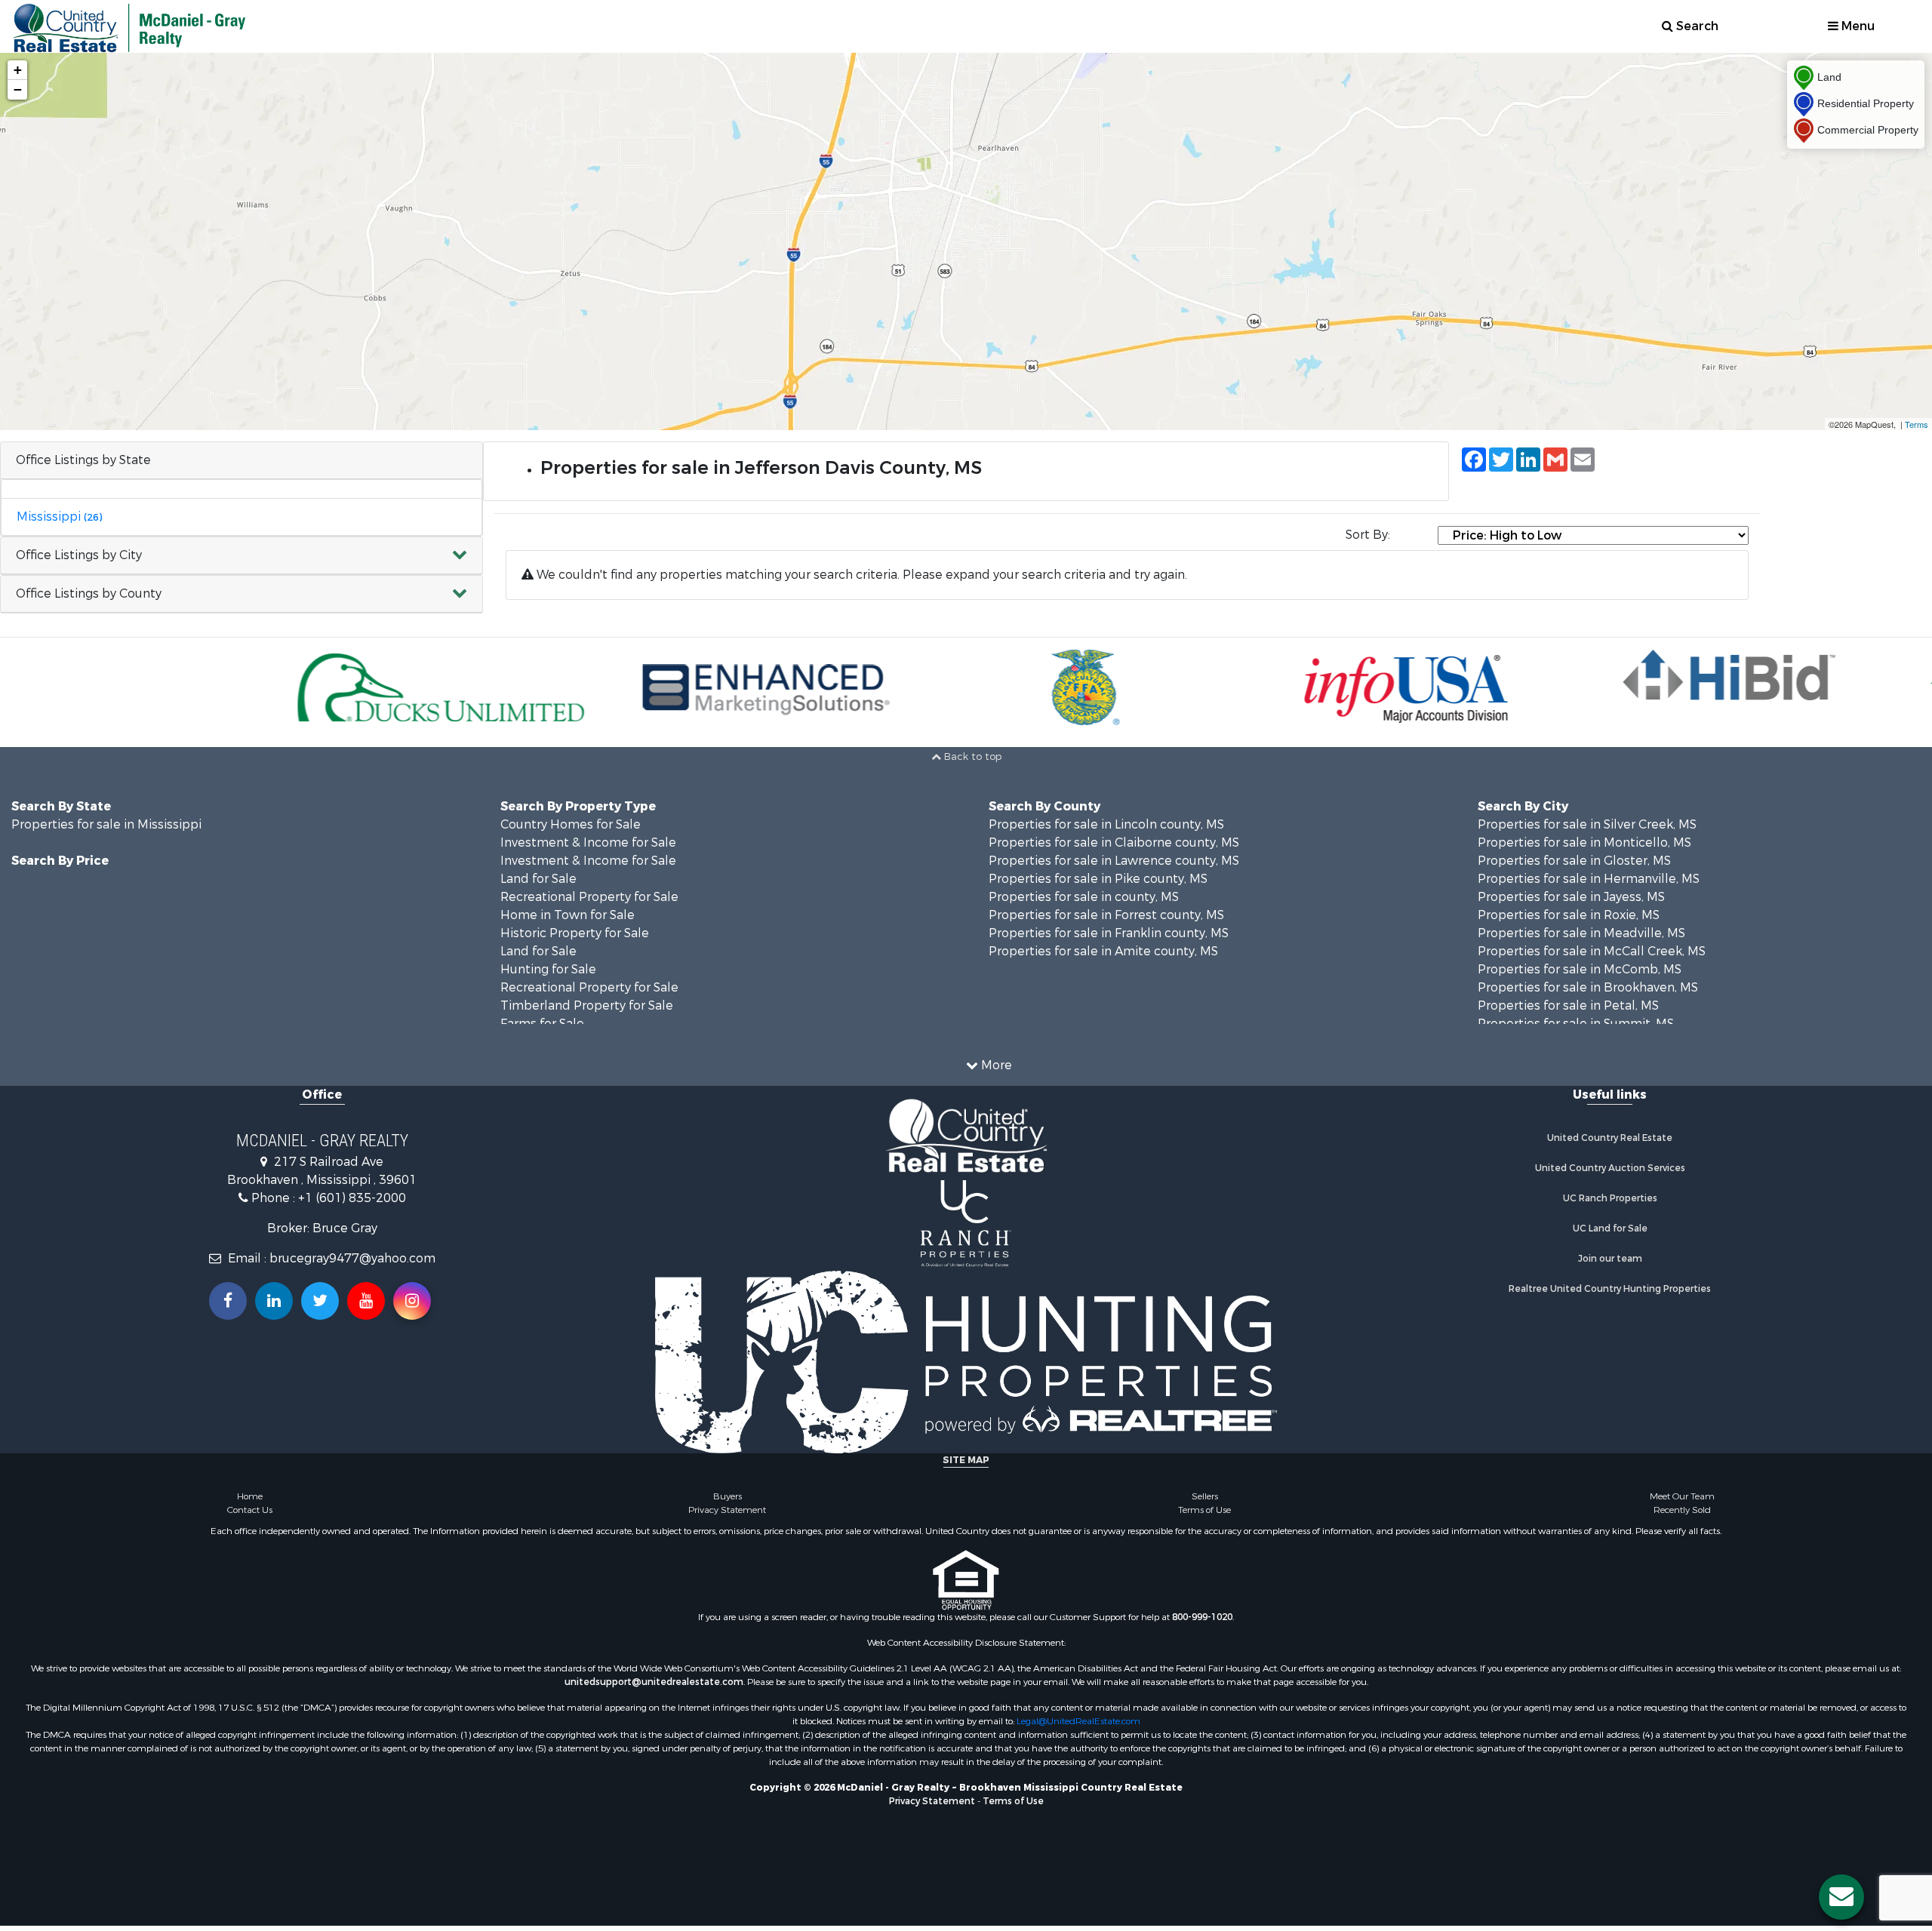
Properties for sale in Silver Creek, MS (1587, 824)
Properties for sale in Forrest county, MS (1106, 915)
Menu (1857, 26)
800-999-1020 (1202, 1617)
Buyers (728, 1496)
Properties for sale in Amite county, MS (1103, 951)
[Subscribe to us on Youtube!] (366, 1301)
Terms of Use (1204, 1510)
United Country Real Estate (1610, 1138)
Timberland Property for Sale (587, 1005)
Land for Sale (538, 879)
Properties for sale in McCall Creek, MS (1592, 951)
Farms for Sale (542, 1024)
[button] (241, 556)
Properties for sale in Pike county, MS (1098, 879)
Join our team (1610, 1259)
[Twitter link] (320, 1301)
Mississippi (59, 517)
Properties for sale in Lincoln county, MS (1106, 824)
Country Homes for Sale (571, 824)
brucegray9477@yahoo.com (352, 1258)
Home (250, 1496)
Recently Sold (1682, 1510)
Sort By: (1368, 535)
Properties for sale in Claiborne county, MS (1114, 843)
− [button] (18, 89)
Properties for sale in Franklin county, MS (1109, 933)
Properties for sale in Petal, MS (1568, 1005)
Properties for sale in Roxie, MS (1569, 915)
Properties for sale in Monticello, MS (1584, 843)
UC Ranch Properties (1610, 1198)
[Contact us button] (1841, 1897)
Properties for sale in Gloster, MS (1574, 861)
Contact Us (250, 1510)
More (995, 1065)
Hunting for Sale (548, 969)
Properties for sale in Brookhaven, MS (1588, 987)
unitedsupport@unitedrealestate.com (654, 1682)
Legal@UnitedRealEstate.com (1078, 1721)
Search (1696, 26)
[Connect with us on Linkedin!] (274, 1301)
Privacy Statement (727, 1510)
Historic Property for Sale (575, 933)
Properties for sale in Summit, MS (1576, 1024)
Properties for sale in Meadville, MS (1581, 933)
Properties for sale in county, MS (1084, 897)
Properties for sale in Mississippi (106, 824)
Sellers (1205, 1496)
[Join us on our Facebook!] (228, 1301)
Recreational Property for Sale (589, 897)
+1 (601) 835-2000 (352, 1198)
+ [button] (18, 70)
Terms (1917, 424)
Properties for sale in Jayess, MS (1571, 897)
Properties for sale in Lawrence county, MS (1114, 861)
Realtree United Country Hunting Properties (1610, 1289)
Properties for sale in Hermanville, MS (1589, 879)
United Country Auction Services (1610, 1168)
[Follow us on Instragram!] (412, 1301)
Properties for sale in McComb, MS (1580, 969)
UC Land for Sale (1610, 1228)
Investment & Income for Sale (588, 843)
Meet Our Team (1682, 1496)
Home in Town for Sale (568, 915)
